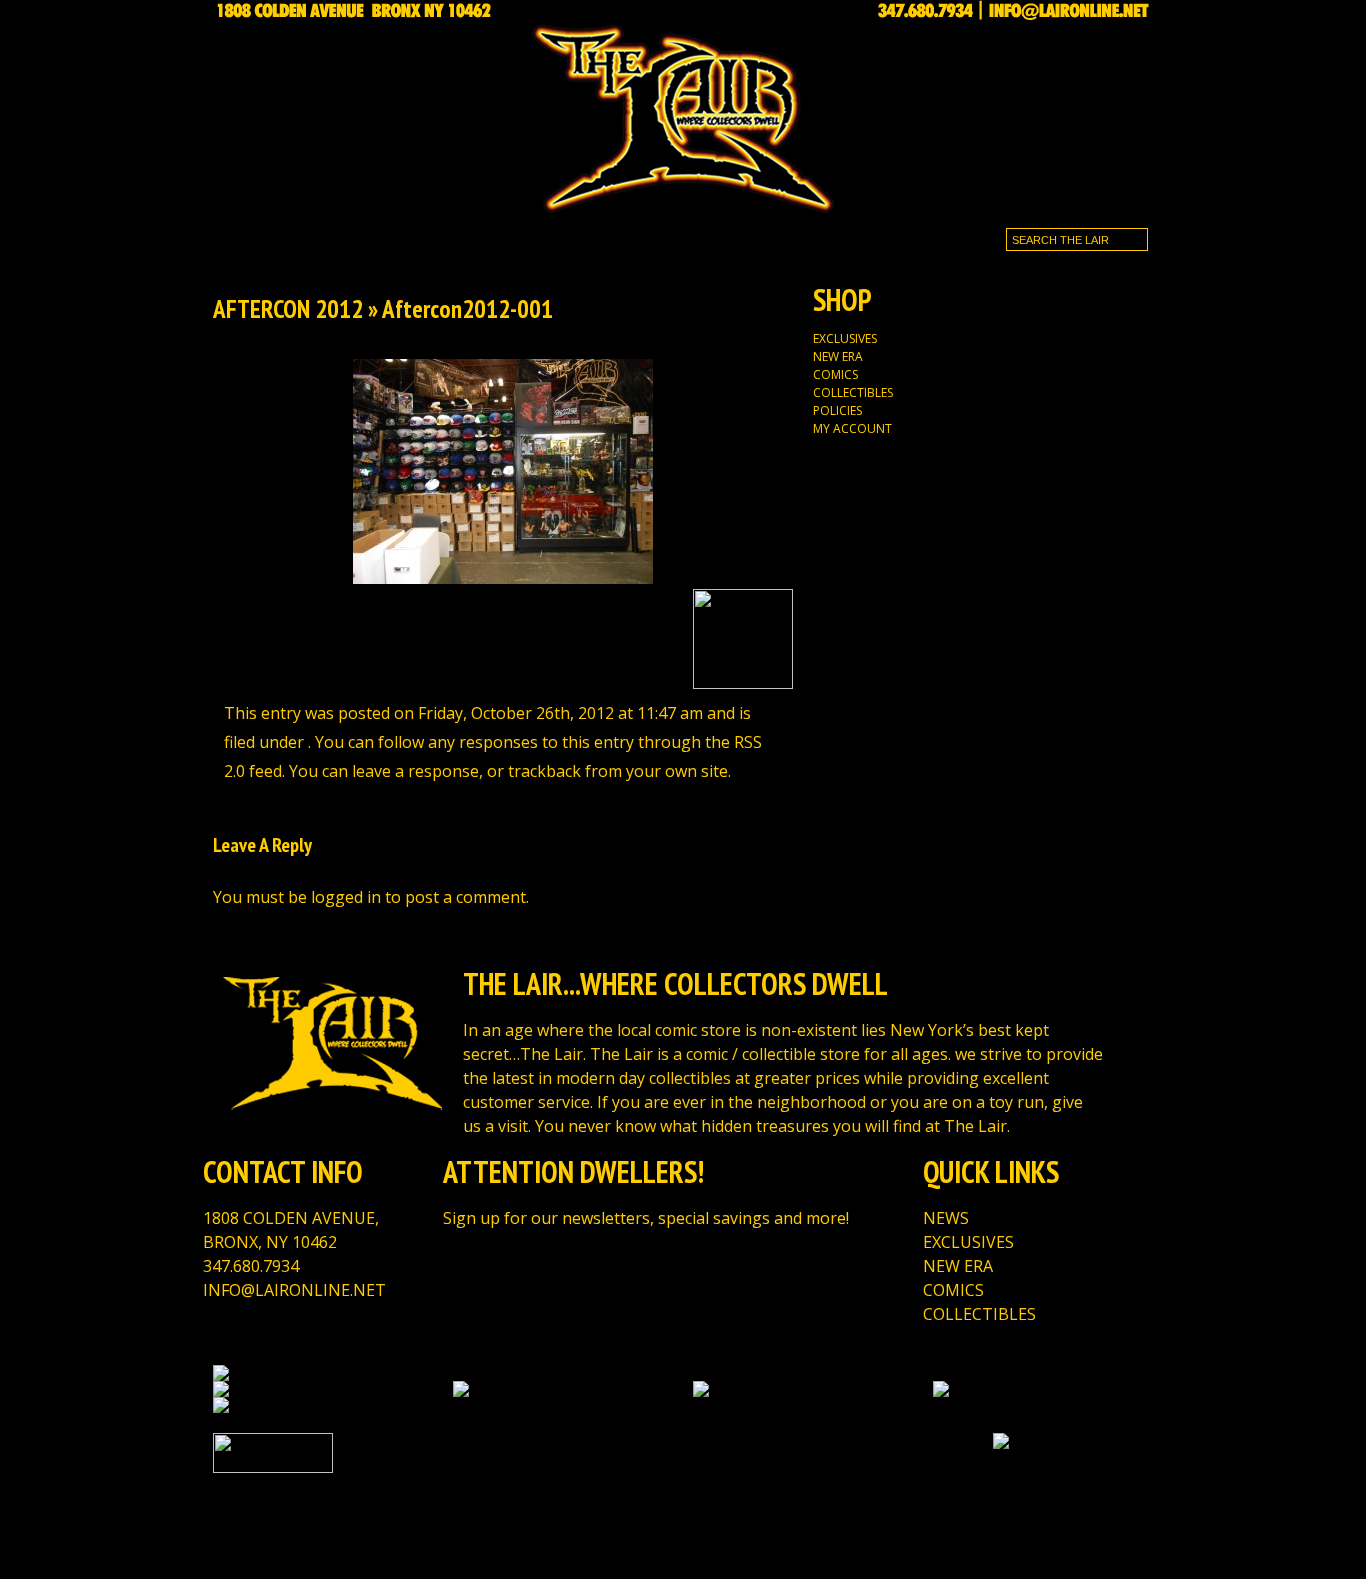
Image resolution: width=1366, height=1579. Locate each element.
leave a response (415, 771)
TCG (470, 235)
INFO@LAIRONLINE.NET (294, 1290)
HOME (243, 235)
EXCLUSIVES (391, 235)
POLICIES (837, 410)
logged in (346, 897)
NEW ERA (838, 356)
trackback (544, 771)
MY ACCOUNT (852, 428)
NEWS (305, 235)
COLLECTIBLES (853, 392)
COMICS (835, 374)
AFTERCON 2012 (288, 309)
